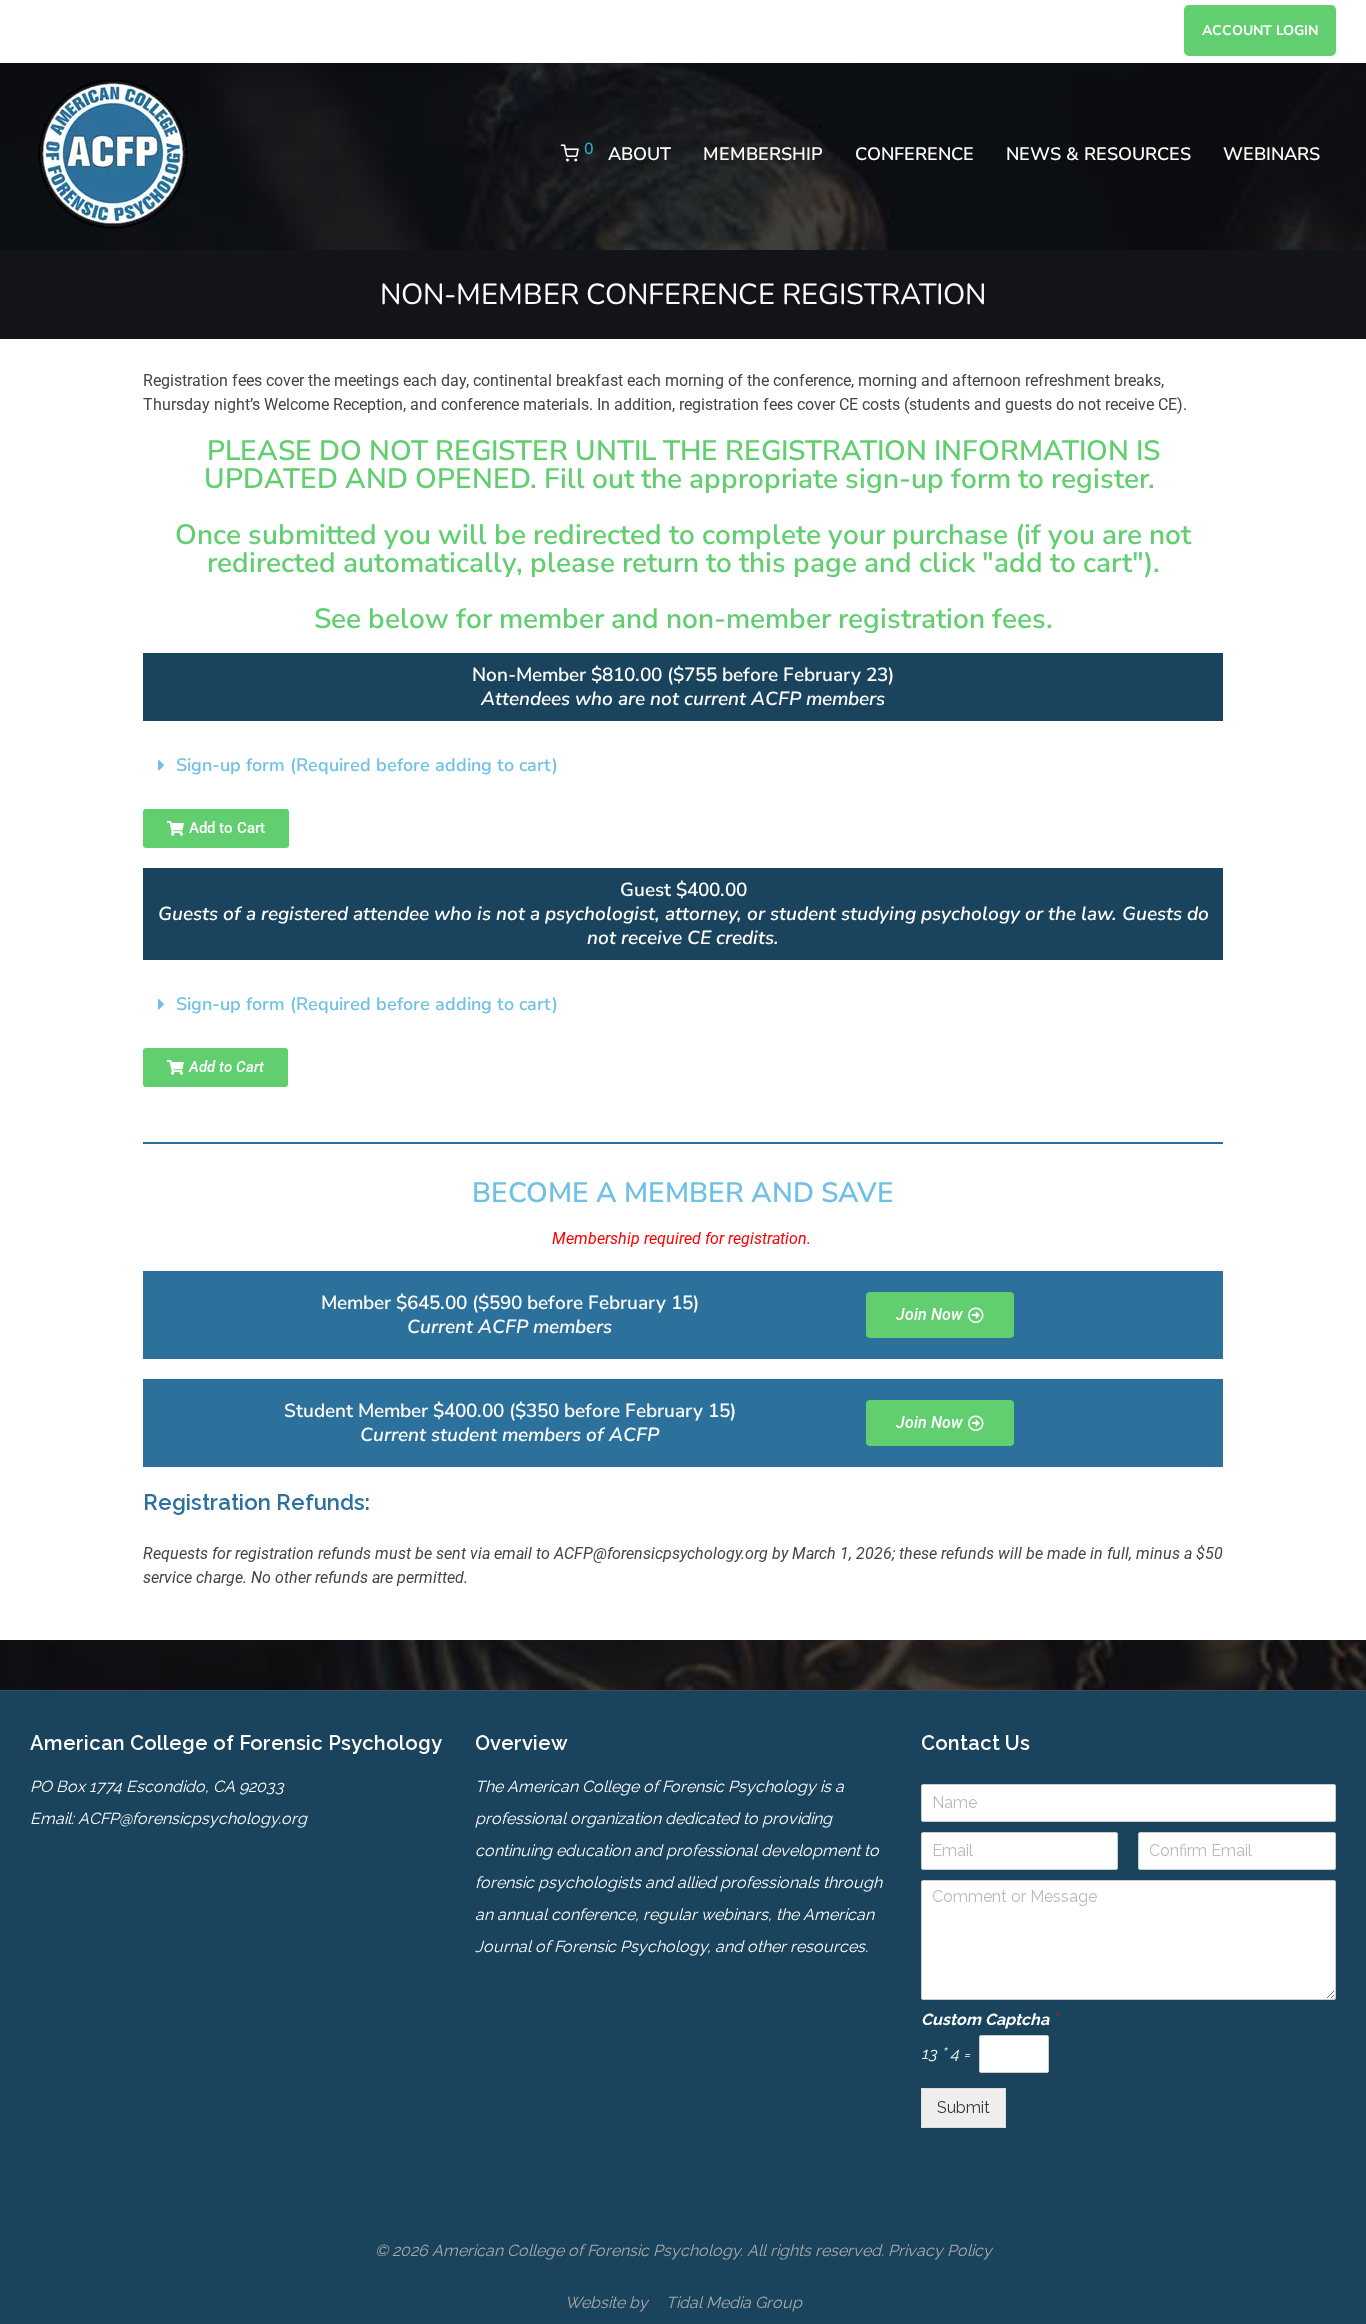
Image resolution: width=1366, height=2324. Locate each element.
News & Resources (1098, 154)
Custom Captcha (989, 2019)
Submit (963, 2107)
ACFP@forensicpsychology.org (192, 1818)
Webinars (1271, 154)
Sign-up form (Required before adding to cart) (367, 765)
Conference (914, 154)
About (639, 154)
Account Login (1260, 31)
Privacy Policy (940, 2250)
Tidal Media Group (734, 2302)
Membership (763, 154)
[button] (683, 765)
